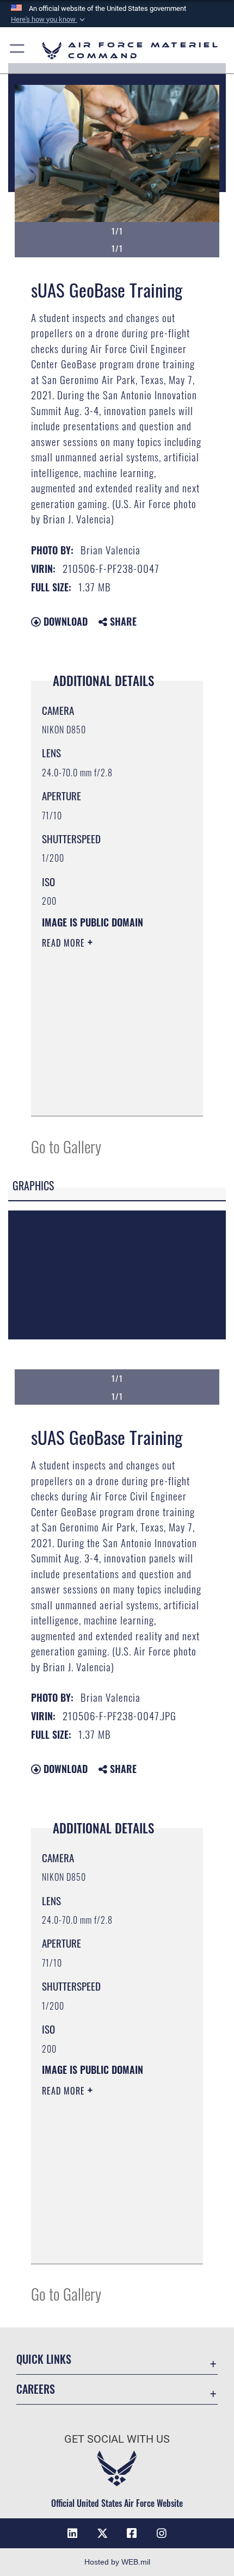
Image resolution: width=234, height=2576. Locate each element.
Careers (36, 2389)
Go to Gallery (66, 1146)
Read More (65, 943)
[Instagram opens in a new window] (162, 2534)
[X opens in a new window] (102, 2534)
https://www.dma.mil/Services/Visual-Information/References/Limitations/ (108, 1096)
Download (64, 621)
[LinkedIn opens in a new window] (72, 2534)
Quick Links (44, 2359)
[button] (49, 20)
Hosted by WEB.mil (117, 2562)
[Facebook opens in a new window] (132, 2534)
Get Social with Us (117, 2439)
